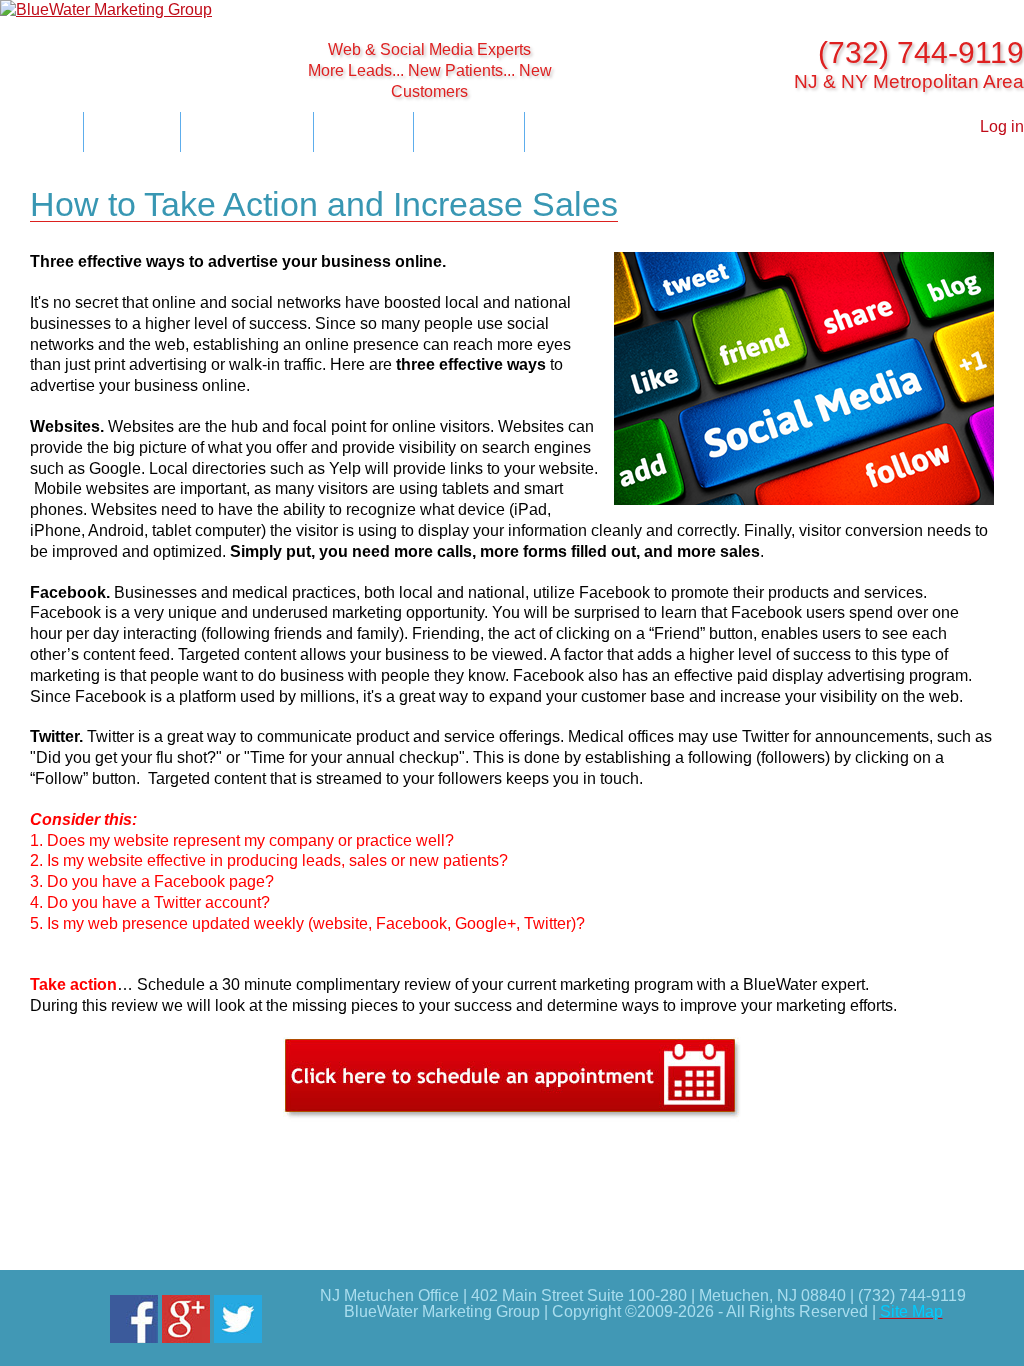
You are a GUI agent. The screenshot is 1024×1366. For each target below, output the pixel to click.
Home (41, 129)
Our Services (247, 129)
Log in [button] (1002, 126)
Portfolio (363, 129)
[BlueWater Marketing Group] (128, 10)
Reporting (469, 129)
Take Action (586, 129)
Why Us (132, 129)
